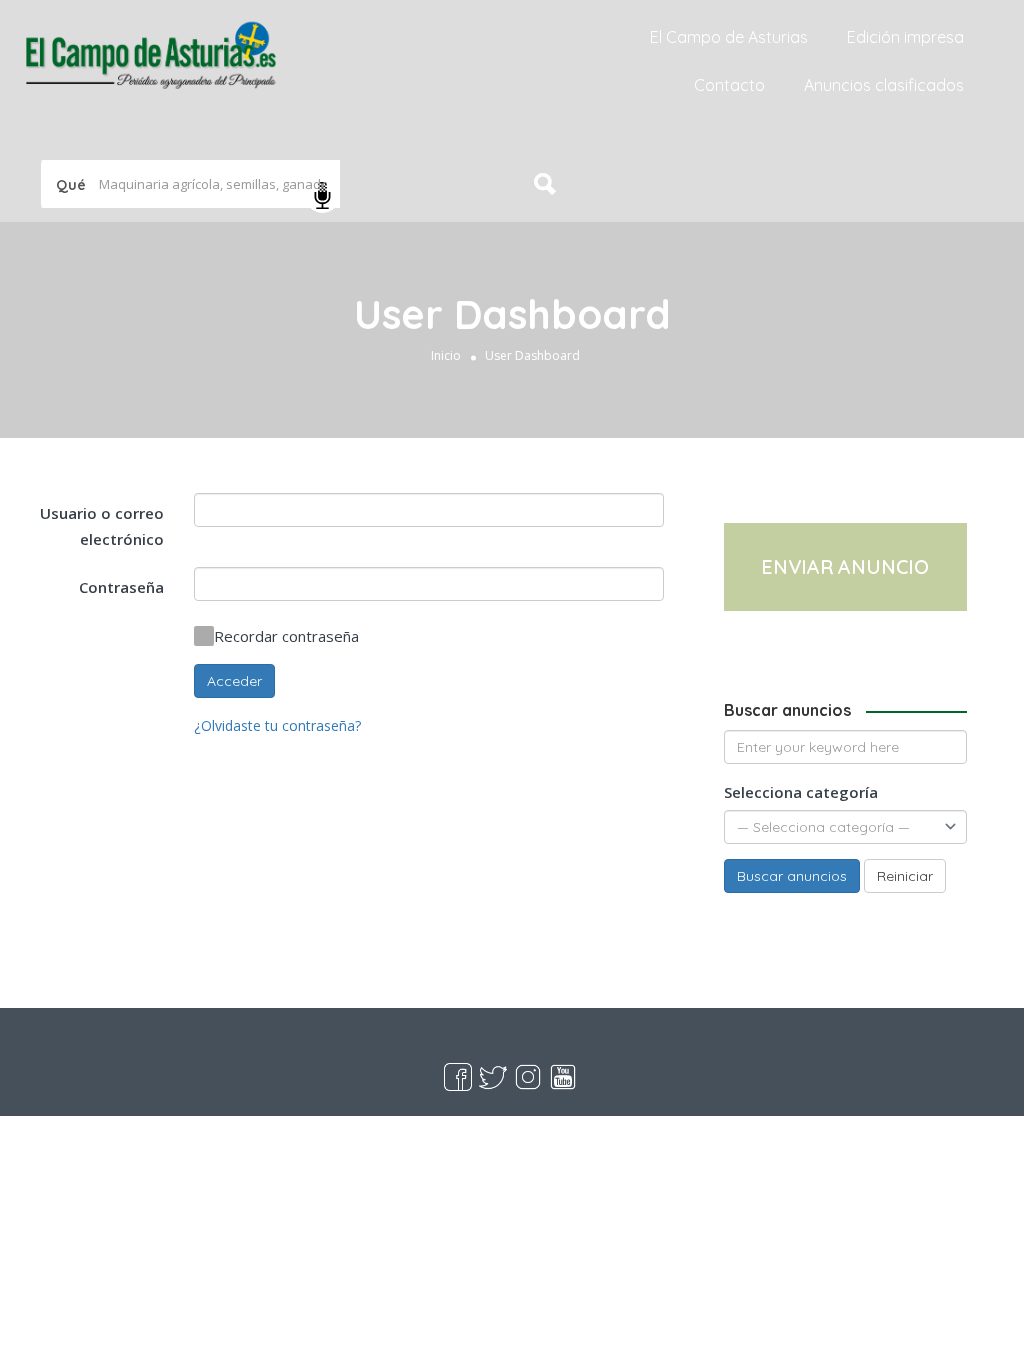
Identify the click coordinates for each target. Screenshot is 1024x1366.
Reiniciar (905, 876)
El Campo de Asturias (729, 37)
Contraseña (121, 587)
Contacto (729, 85)
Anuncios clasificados (884, 85)
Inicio (446, 355)
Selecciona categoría (801, 792)
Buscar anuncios (792, 876)
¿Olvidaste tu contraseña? (277, 725)
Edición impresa (905, 37)
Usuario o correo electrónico (102, 526)
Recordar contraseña (286, 636)
